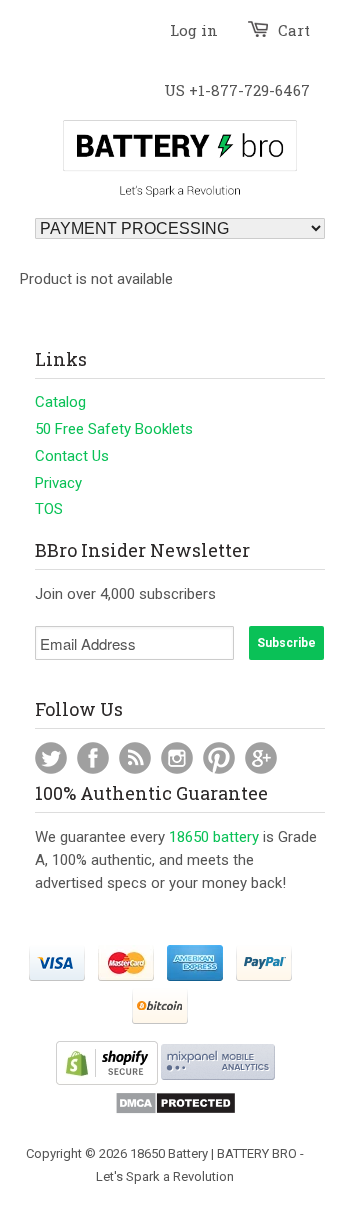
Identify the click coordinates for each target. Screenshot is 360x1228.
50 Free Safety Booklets (114, 429)
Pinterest (219, 758)
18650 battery (214, 837)
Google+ (261, 758)
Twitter (51, 758)
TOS (49, 509)
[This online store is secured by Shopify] (107, 1080)
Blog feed (135, 758)
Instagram (177, 758)
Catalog (60, 402)
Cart (294, 30)
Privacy (58, 483)
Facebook (93, 758)
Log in (194, 30)
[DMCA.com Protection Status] (175, 1110)
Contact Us (72, 456)
